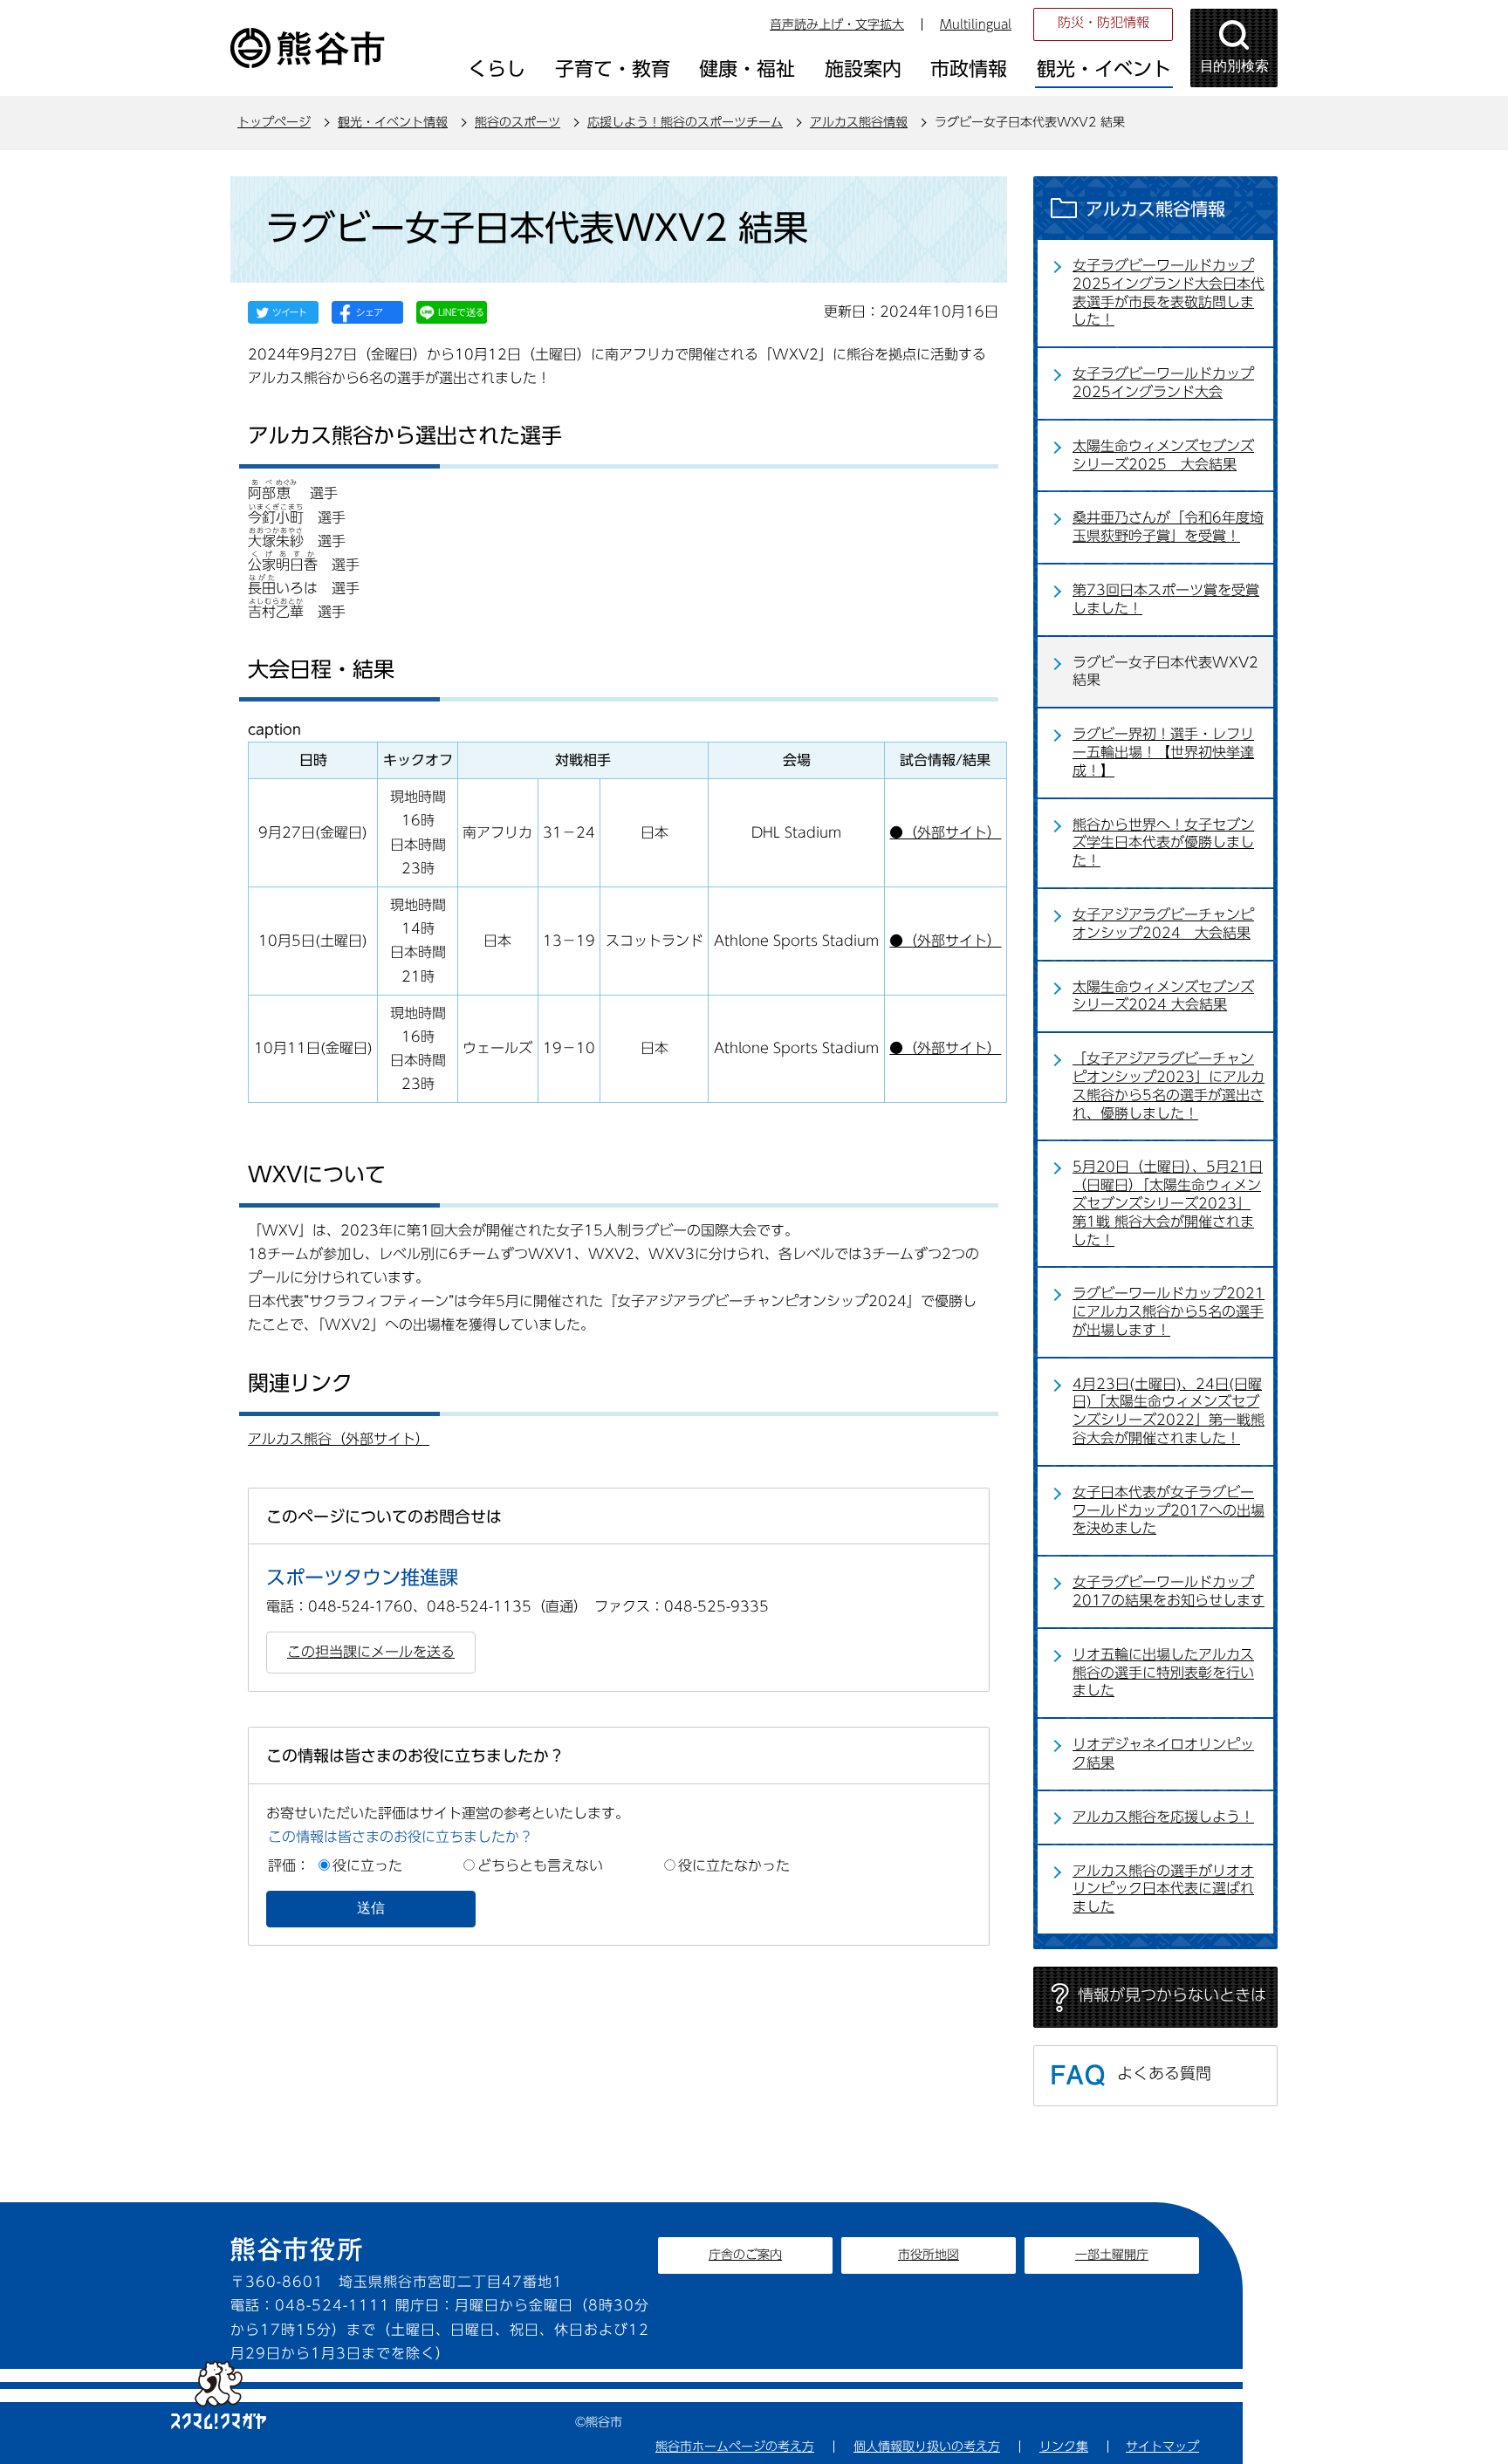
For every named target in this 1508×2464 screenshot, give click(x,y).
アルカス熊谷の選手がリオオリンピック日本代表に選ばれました (1163, 1889)
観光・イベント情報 (393, 122)
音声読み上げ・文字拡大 (837, 24)
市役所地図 (929, 2255)
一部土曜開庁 (1112, 2255)
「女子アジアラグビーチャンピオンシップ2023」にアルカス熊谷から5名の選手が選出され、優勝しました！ (1169, 1085)
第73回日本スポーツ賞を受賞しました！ (1166, 599)
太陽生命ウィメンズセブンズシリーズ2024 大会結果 (1163, 996)
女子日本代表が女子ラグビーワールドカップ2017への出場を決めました (1169, 1510)
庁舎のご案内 (745, 2255)
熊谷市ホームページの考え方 (735, 2447)
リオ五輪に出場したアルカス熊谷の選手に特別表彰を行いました (1163, 1673)
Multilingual (976, 24)
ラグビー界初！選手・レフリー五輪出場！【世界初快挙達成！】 (1163, 752)
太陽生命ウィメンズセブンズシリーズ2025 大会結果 (1163, 455)
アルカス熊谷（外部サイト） (339, 1439)
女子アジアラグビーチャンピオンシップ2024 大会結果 (1163, 924)
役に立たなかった (734, 1865)
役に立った (367, 1865)
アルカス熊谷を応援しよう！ (1163, 1817)
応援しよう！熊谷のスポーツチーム (685, 122)
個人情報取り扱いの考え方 (927, 2447)
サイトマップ (1162, 2447)
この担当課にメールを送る (371, 1652)
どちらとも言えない (540, 1865)
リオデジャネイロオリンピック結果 (1163, 1753)
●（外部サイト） (945, 832)
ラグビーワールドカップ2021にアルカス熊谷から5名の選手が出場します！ (1169, 1311)
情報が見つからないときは (1172, 1995)
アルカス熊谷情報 (859, 122)
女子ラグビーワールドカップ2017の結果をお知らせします (1169, 1591)
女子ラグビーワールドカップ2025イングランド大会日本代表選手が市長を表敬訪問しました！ (1169, 292)
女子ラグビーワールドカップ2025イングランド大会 (1163, 383)
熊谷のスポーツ (518, 122)
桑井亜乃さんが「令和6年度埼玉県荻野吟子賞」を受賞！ (1168, 527)
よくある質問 (1164, 2073)
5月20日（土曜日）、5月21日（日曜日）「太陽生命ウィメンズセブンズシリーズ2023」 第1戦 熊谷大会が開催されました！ (1168, 1203)
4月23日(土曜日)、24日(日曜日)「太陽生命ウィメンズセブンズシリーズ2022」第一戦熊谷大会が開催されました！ (1169, 1411)
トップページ (274, 122)
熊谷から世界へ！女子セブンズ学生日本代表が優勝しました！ (1163, 843)
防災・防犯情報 (1104, 22)
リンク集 (1064, 2447)
